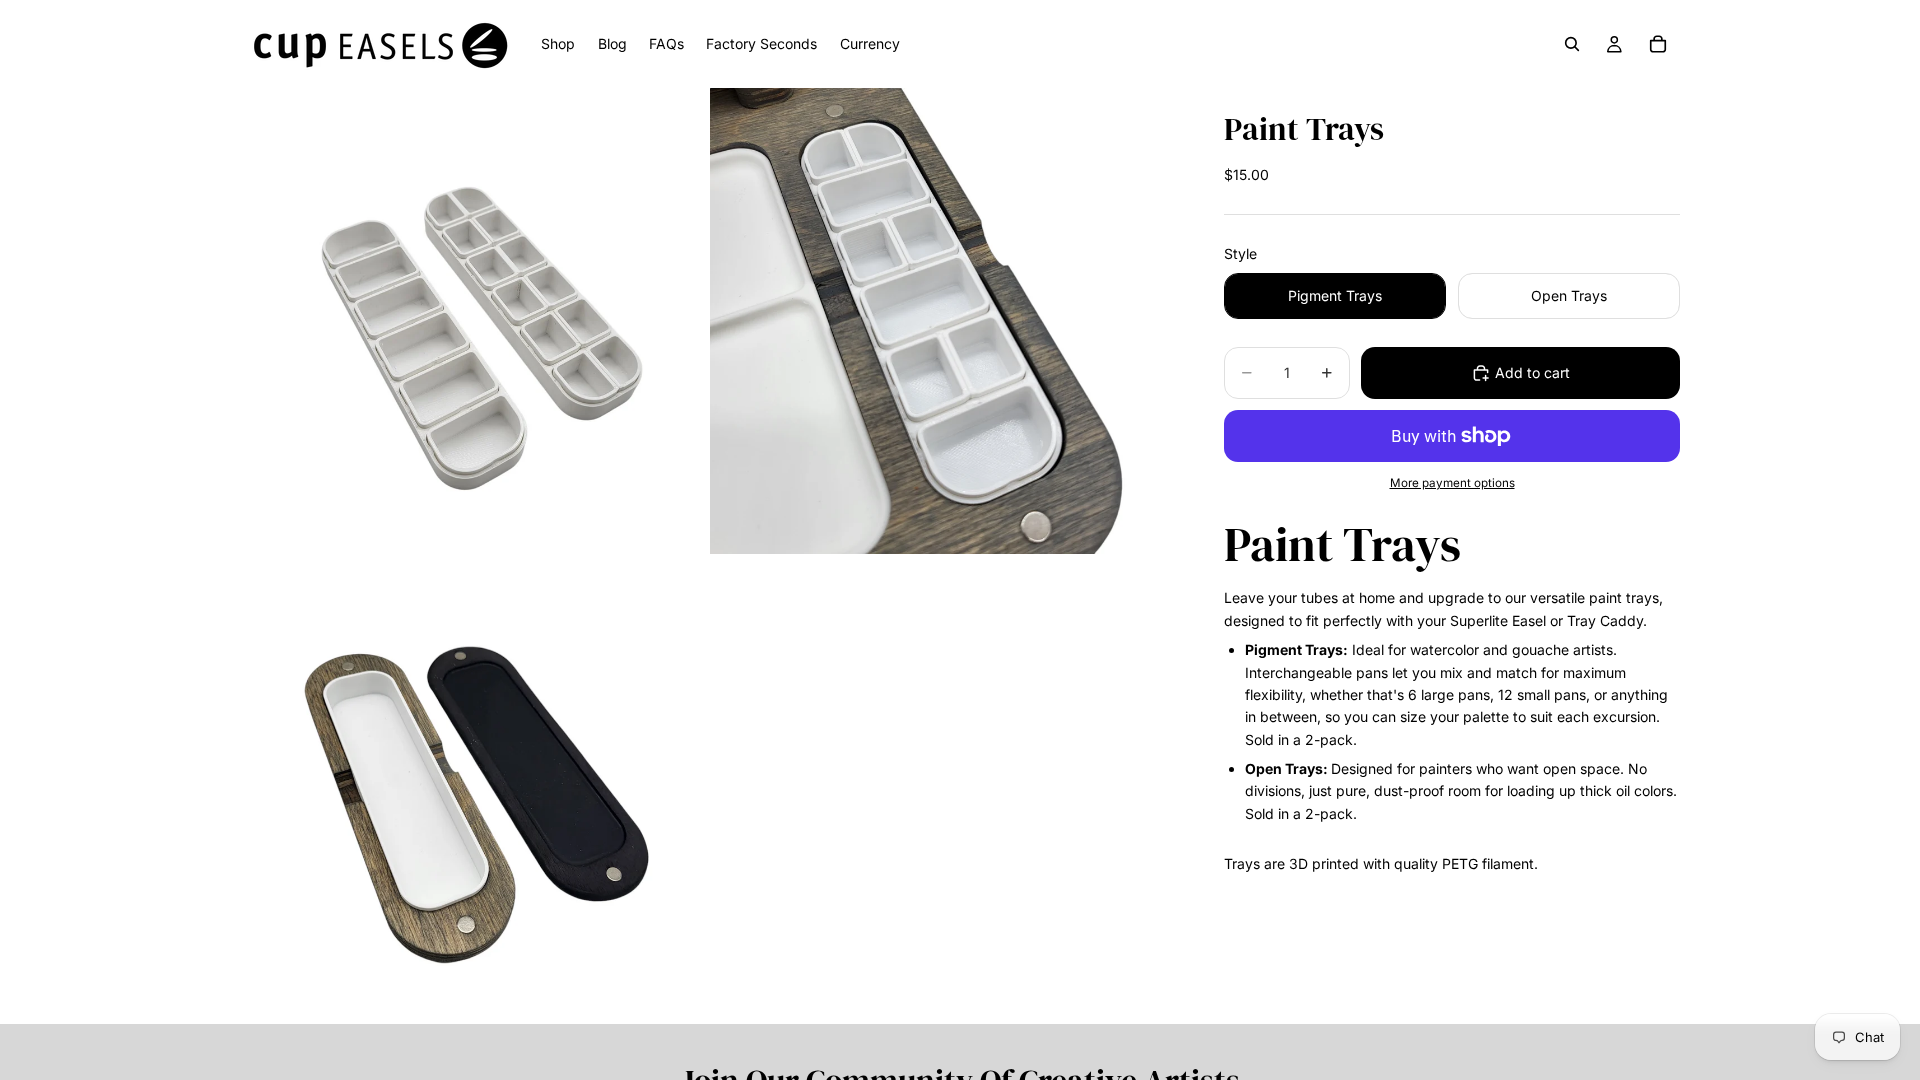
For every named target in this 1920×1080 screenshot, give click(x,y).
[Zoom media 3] (473, 791)
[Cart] (1658, 44)
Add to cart (1532, 372)
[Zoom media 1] (473, 321)
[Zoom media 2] (943, 321)
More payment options (1452, 483)
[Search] (1572, 44)
